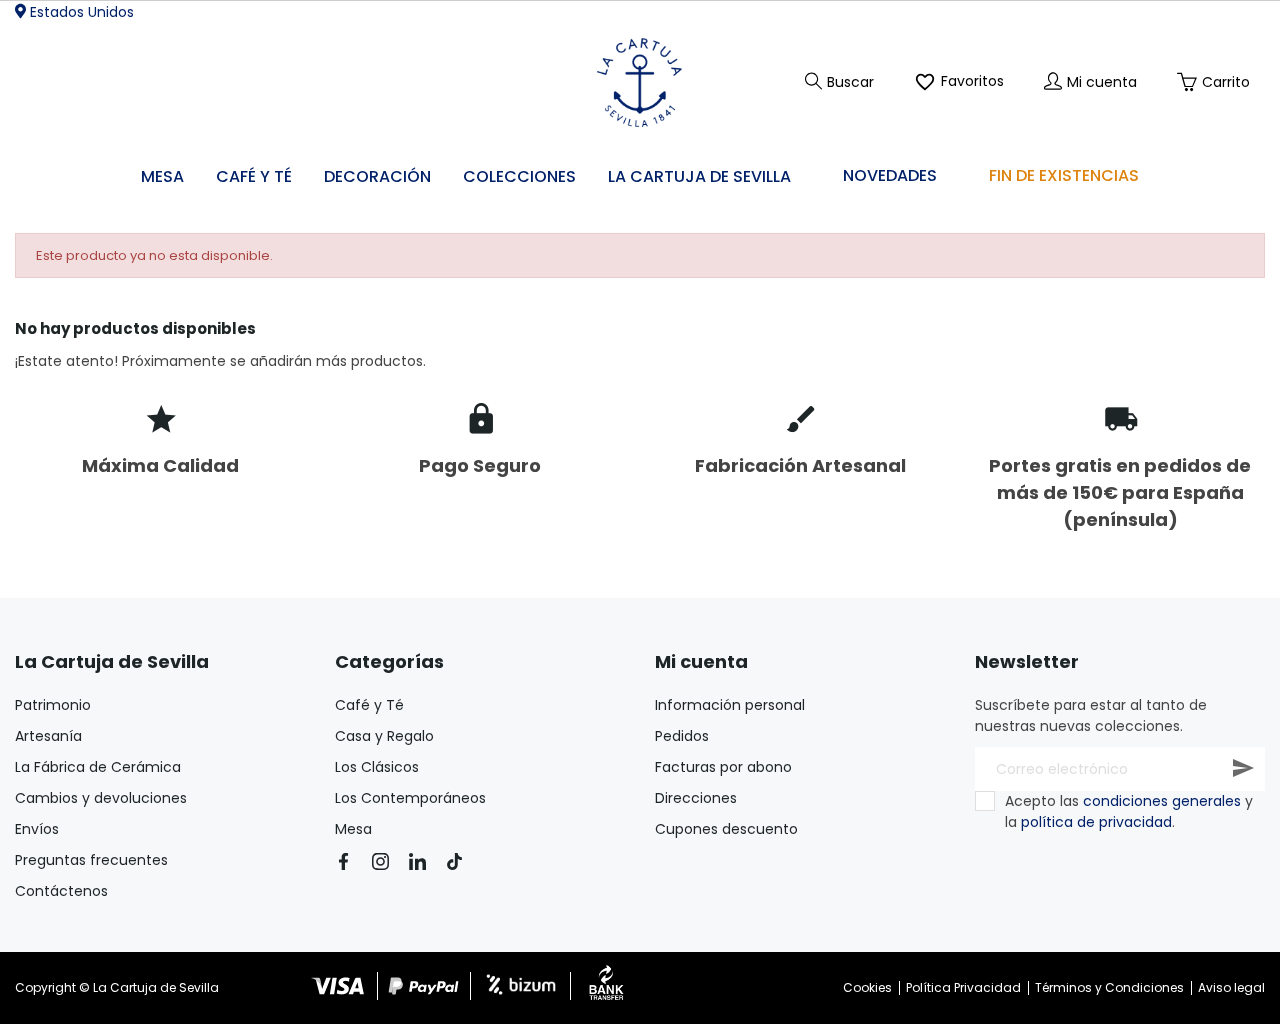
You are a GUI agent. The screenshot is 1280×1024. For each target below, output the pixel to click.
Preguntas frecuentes (91, 860)
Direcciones (696, 798)
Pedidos (682, 736)
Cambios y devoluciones (101, 798)
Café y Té (369, 705)
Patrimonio (53, 705)
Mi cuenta (701, 661)
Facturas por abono (723, 767)
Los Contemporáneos (410, 798)
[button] (377, 177)
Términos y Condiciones (1109, 987)
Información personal (730, 705)
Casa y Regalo (384, 736)
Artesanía (48, 736)
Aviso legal (1231, 987)
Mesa (353, 829)
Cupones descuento (726, 829)
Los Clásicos (377, 767)
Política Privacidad (963, 987)
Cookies (867, 987)
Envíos (37, 829)
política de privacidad (1096, 822)
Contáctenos (61, 891)
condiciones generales (1162, 801)
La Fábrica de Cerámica (98, 767)
